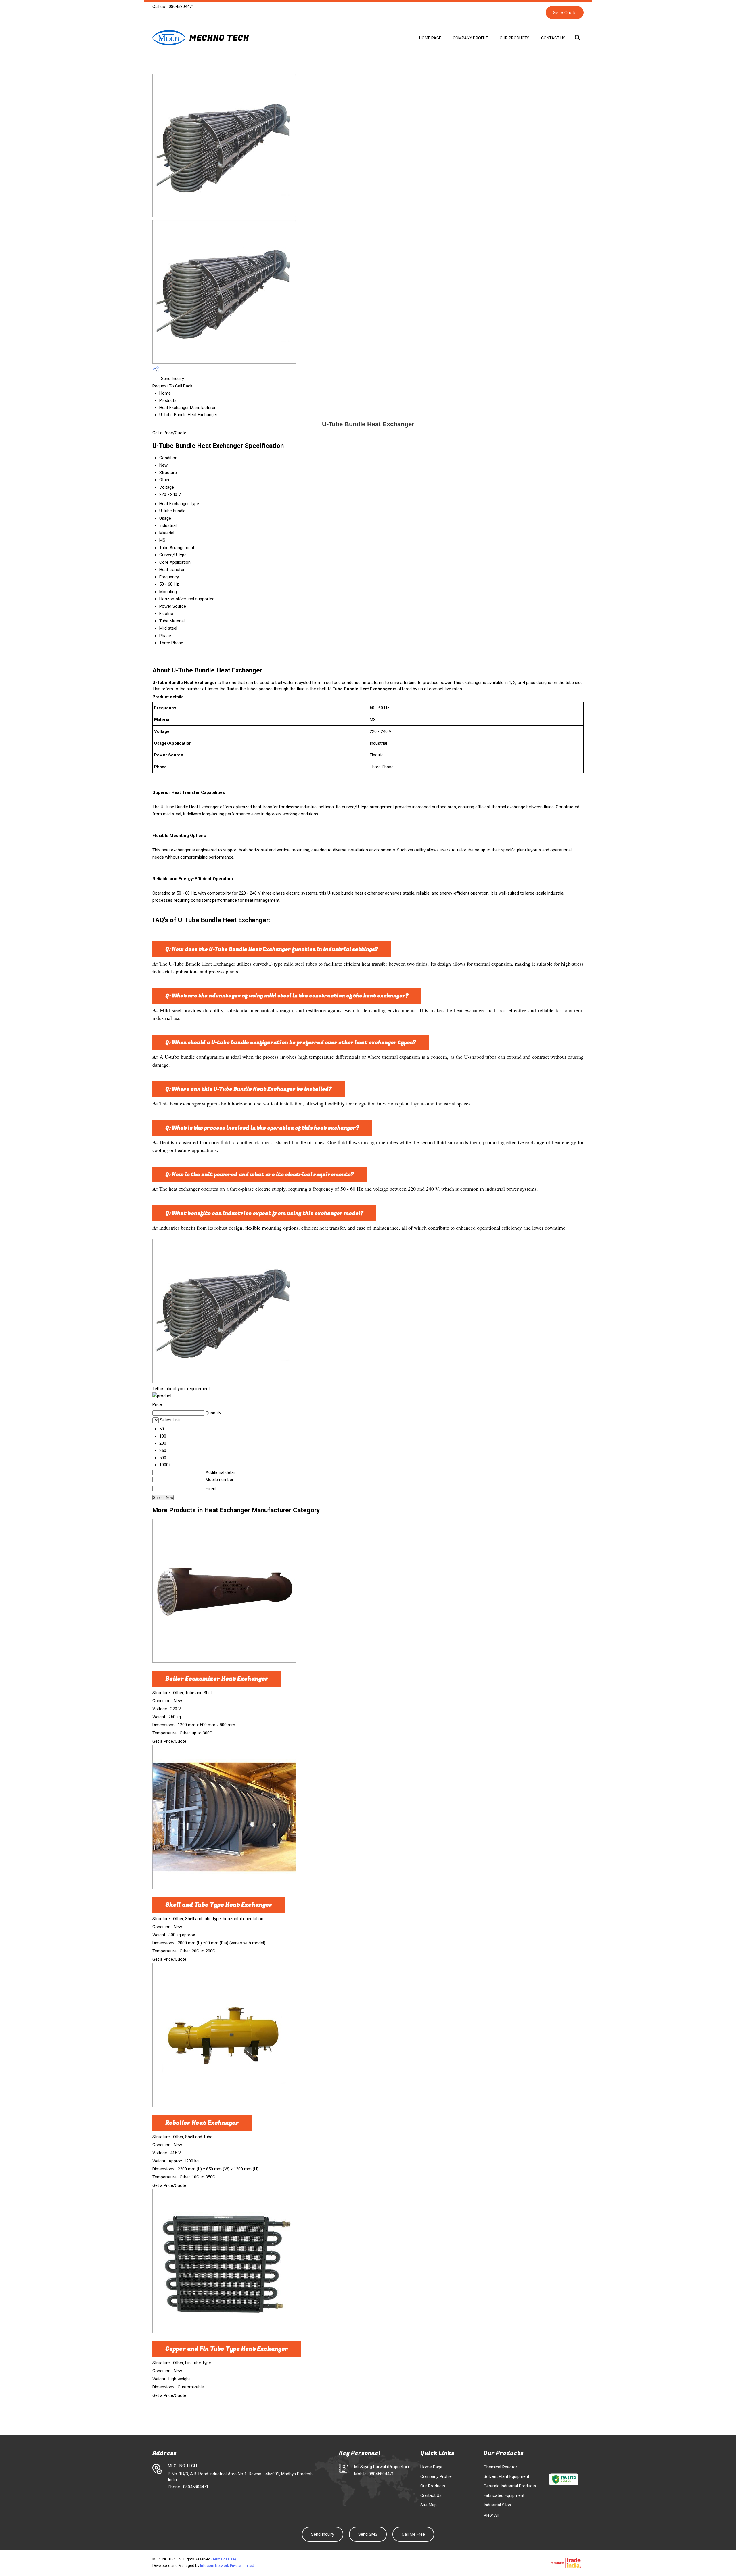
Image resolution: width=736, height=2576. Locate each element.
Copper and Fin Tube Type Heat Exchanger (227, 2349)
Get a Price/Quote (169, 433)
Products (168, 400)
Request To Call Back (172, 386)
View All (491, 2515)
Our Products (515, 38)
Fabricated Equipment (504, 2495)
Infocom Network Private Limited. (228, 2566)
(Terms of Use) (224, 2559)
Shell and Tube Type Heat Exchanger (219, 1905)
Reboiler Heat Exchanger (202, 2123)
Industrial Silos (497, 2505)
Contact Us (553, 38)
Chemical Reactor (500, 2467)
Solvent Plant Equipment (506, 2476)
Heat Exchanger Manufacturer (187, 408)
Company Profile (470, 38)
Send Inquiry (172, 379)
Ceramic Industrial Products (510, 2486)
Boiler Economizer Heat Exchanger (217, 1679)
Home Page (430, 38)
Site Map (429, 2505)
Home (165, 393)
